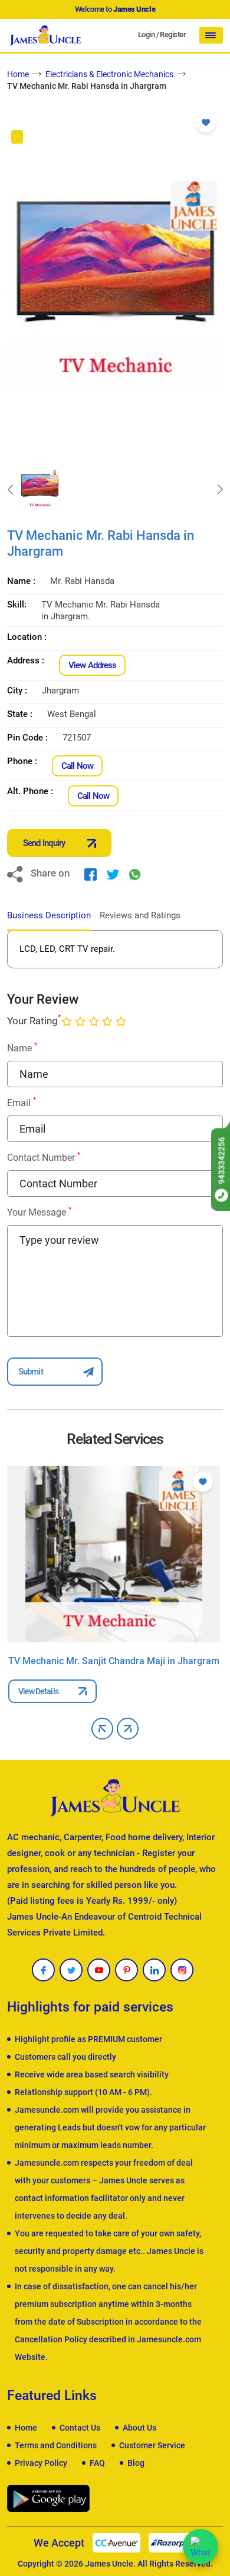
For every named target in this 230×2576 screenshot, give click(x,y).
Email (22, 1102)
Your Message (39, 1212)
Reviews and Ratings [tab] (140, 915)
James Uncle (109, 2564)
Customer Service (152, 2445)
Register (173, 34)
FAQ (97, 2463)
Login (146, 34)
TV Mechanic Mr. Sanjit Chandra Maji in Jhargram (114, 1661)
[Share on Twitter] (113, 874)
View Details (38, 1691)
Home (18, 74)
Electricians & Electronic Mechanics (109, 74)
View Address (92, 665)
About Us (139, 2428)
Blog (136, 2463)
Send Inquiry (44, 843)
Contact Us (80, 2428)
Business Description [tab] (49, 915)
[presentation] (10, 490)
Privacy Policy (41, 2463)
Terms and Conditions (56, 2445)
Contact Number (44, 1157)
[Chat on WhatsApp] (201, 2547)
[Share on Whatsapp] (135, 874)
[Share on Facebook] (91, 874)
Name (22, 1048)
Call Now (77, 766)
